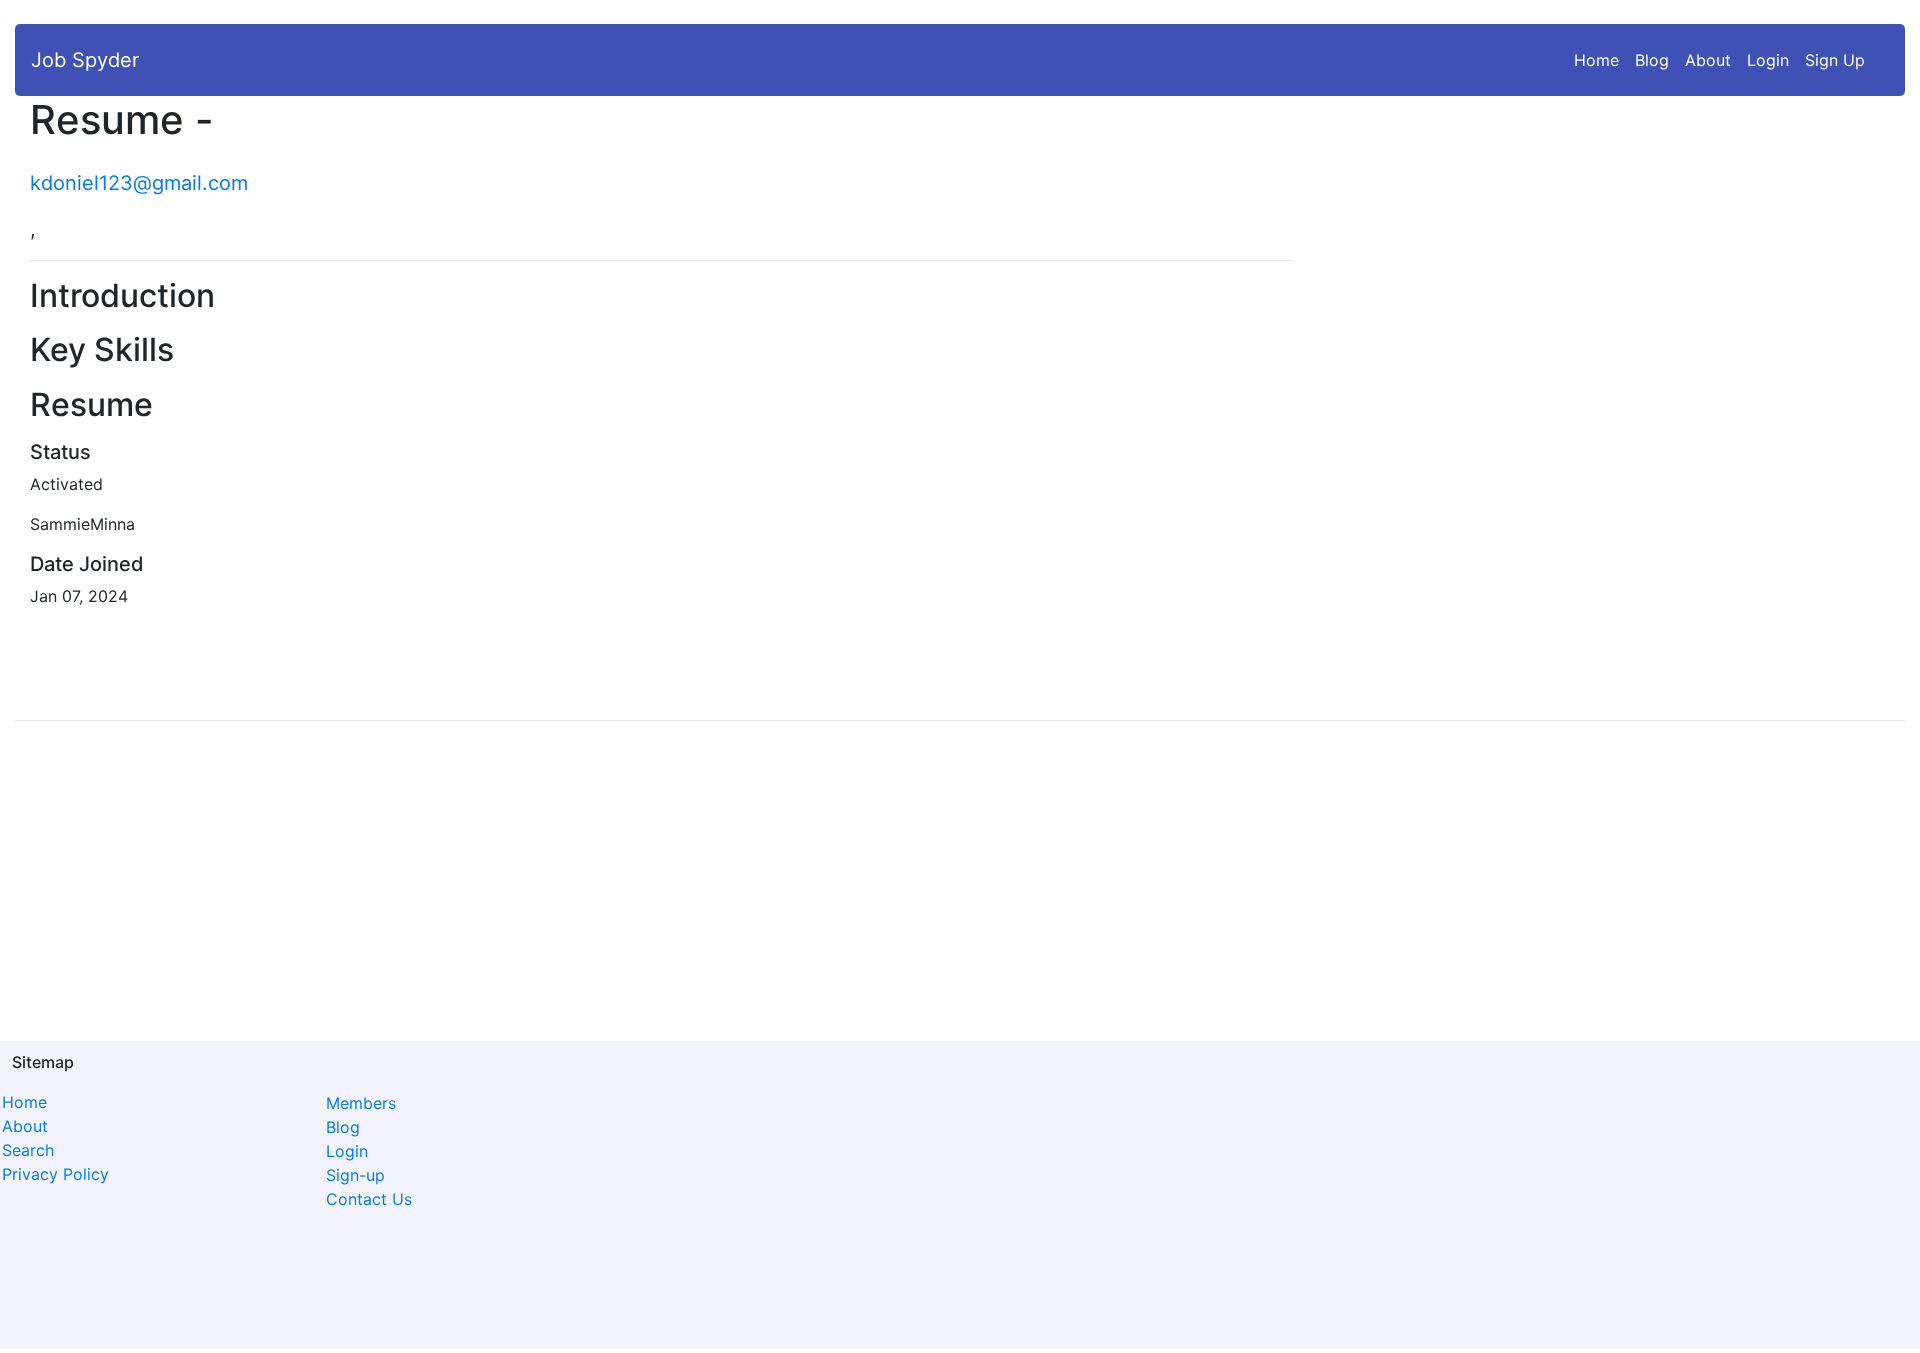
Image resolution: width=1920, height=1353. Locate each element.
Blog (1652, 60)
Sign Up (1835, 60)
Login (1768, 60)
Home (1600, 60)
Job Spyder (85, 60)
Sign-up (355, 1175)
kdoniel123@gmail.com (139, 183)
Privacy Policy (55, 1174)
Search (28, 1150)
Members (361, 1103)
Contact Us (369, 1199)
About (1708, 60)
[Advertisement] (1680, 260)
